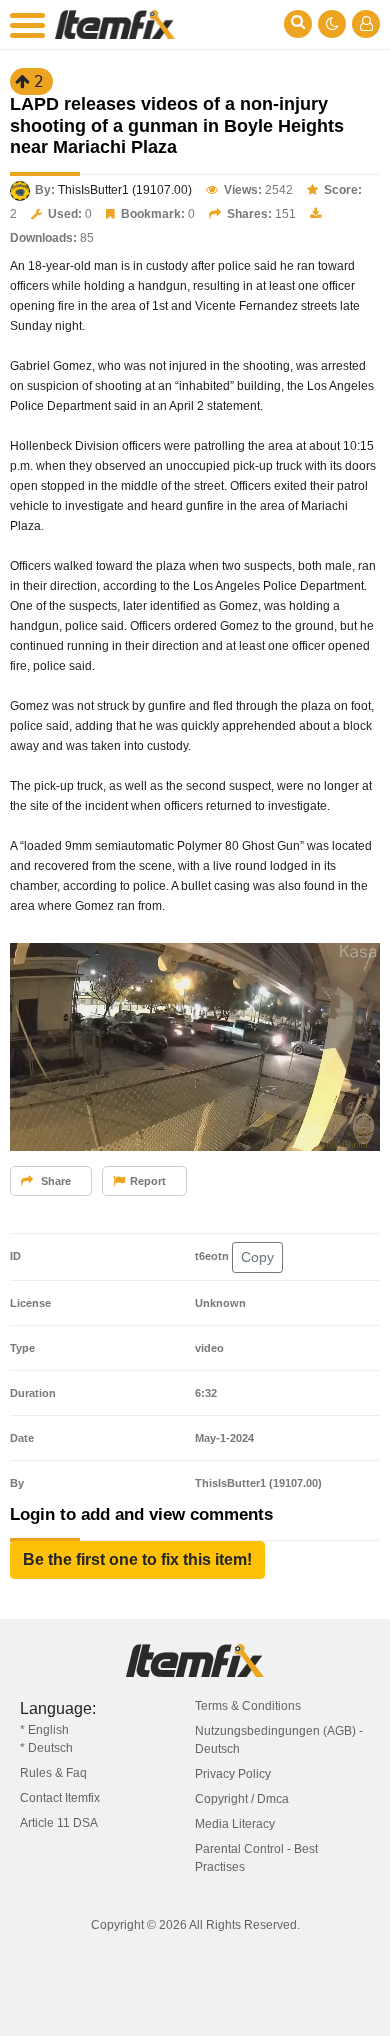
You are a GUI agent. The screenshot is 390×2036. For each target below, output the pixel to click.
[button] (137, 1560)
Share (54, 1181)
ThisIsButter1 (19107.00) (125, 190)
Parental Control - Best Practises (256, 1858)
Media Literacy (235, 1824)
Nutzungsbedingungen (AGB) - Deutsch (279, 1740)
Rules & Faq (53, 1773)
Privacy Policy (233, 1774)
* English (44, 1730)
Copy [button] (257, 1257)
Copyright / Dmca (242, 1799)
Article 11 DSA (59, 1823)
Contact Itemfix (60, 1798)
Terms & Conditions (248, 1706)
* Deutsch (46, 1748)
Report (148, 1181)
